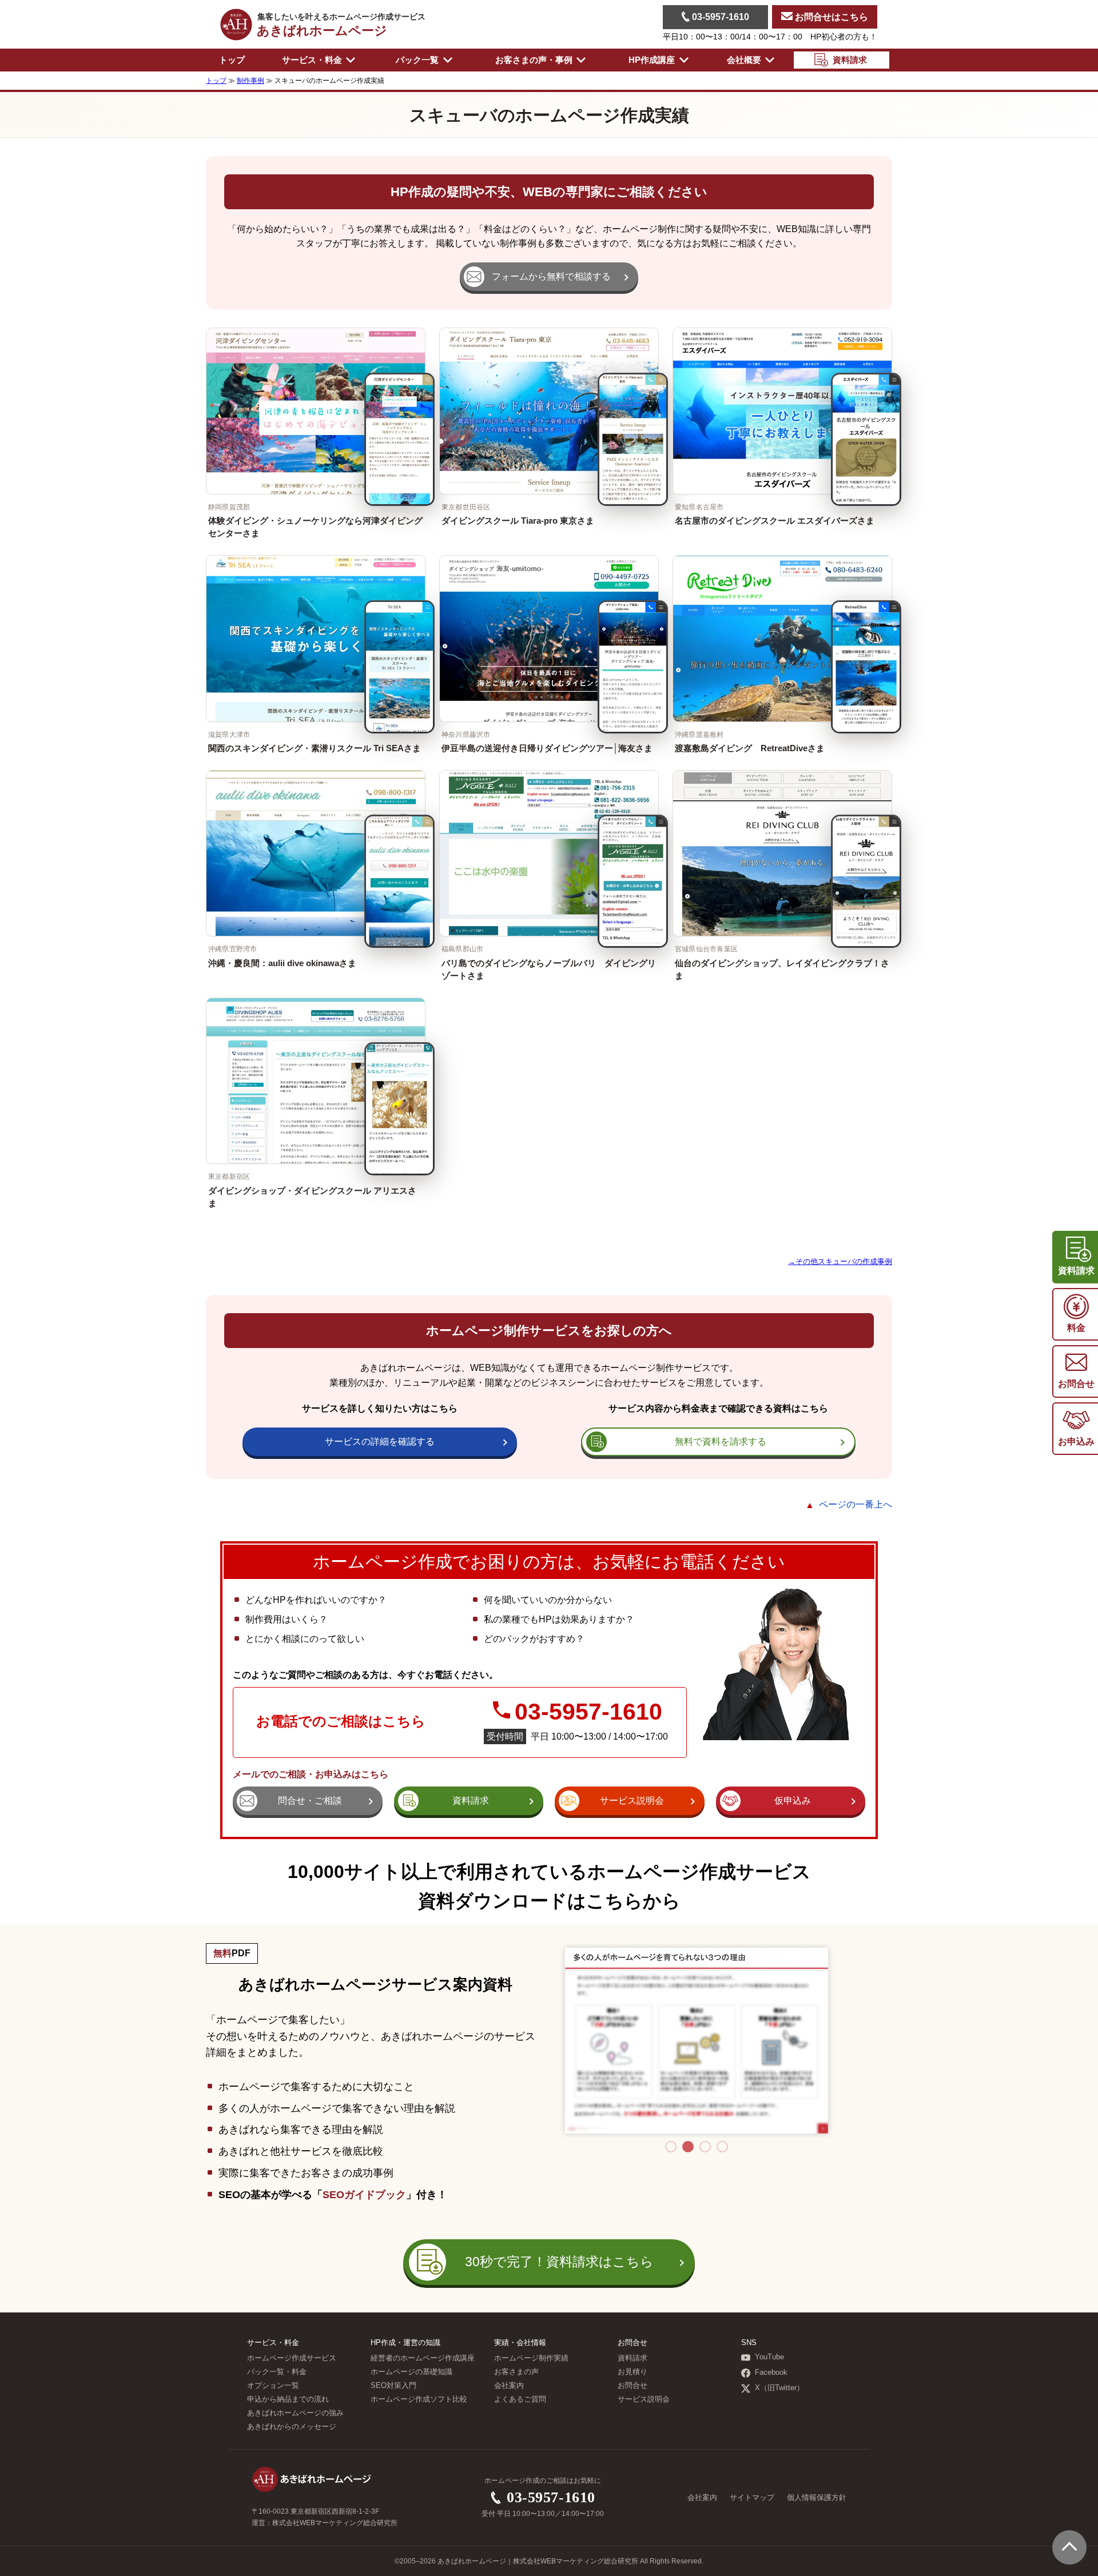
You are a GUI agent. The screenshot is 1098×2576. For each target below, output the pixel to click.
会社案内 (509, 2386)
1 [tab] (671, 2147)
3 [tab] (705, 2147)
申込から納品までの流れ (288, 2399)
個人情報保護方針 (817, 2498)
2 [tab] (688, 2147)
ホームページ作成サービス (292, 2358)
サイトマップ (752, 2498)
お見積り (632, 2372)
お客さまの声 (516, 2372)
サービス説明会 (644, 2399)
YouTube (769, 2357)
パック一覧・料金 (277, 2372)
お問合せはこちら (830, 17)
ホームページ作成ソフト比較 (419, 2399)
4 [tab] (722, 2147)
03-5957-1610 (719, 17)
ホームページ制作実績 (531, 2358)
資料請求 (632, 2358)
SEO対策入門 (393, 2386)
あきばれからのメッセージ (292, 2427)
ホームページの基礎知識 (411, 2372)
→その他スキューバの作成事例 (840, 1261)
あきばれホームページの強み (295, 2413)
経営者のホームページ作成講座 (423, 2358)
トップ (232, 60)
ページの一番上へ (856, 1504)
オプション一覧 (273, 2386)
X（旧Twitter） (779, 2388)
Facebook (771, 2372)
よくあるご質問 (520, 2399)
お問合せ (632, 2386)
